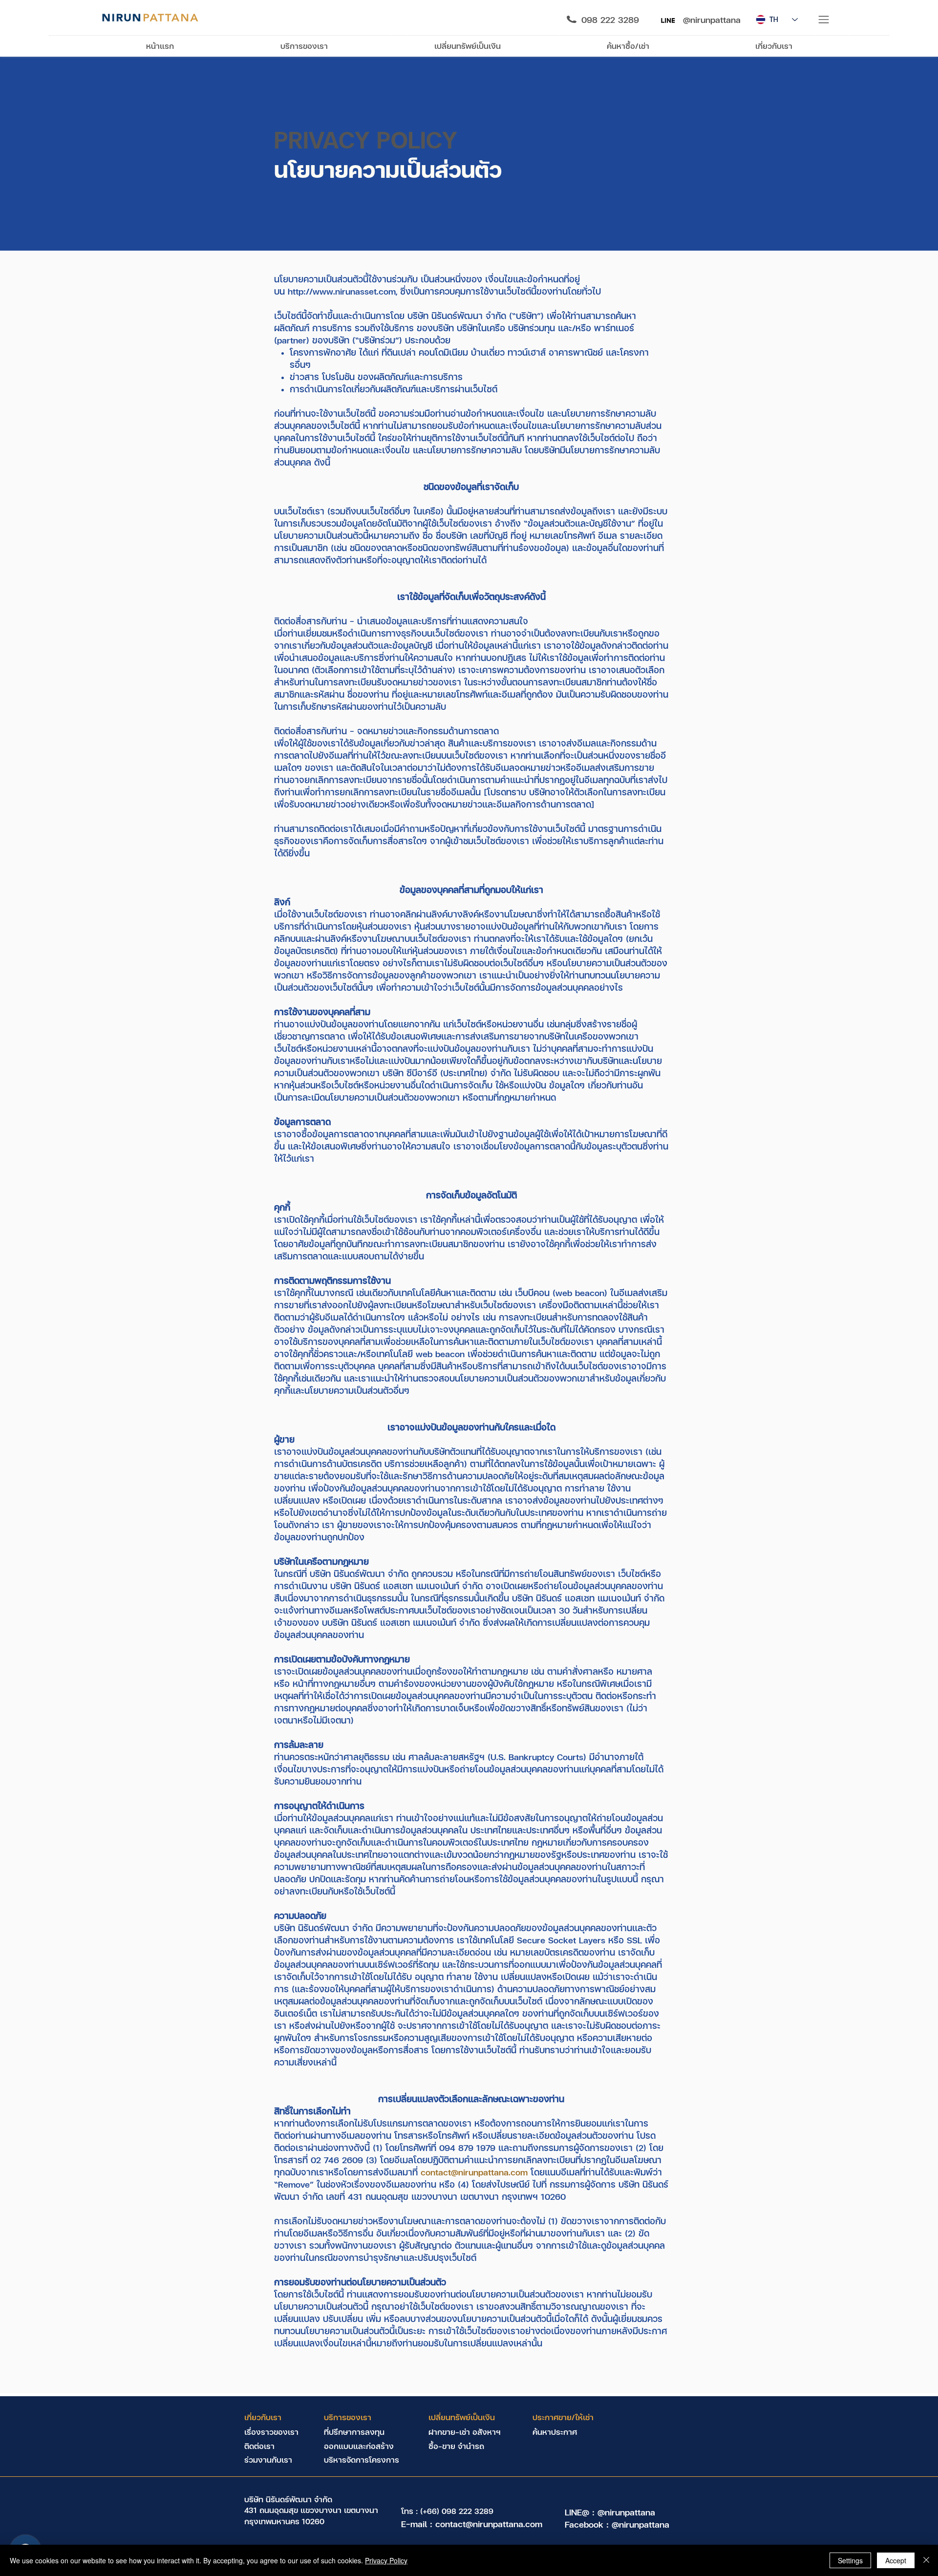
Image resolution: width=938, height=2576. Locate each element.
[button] (824, 20)
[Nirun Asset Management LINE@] (668, 20)
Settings (850, 2560)
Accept (896, 2560)
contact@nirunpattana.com (474, 2172)
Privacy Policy (386, 2560)
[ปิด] (926, 2560)
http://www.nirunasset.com (342, 291)
